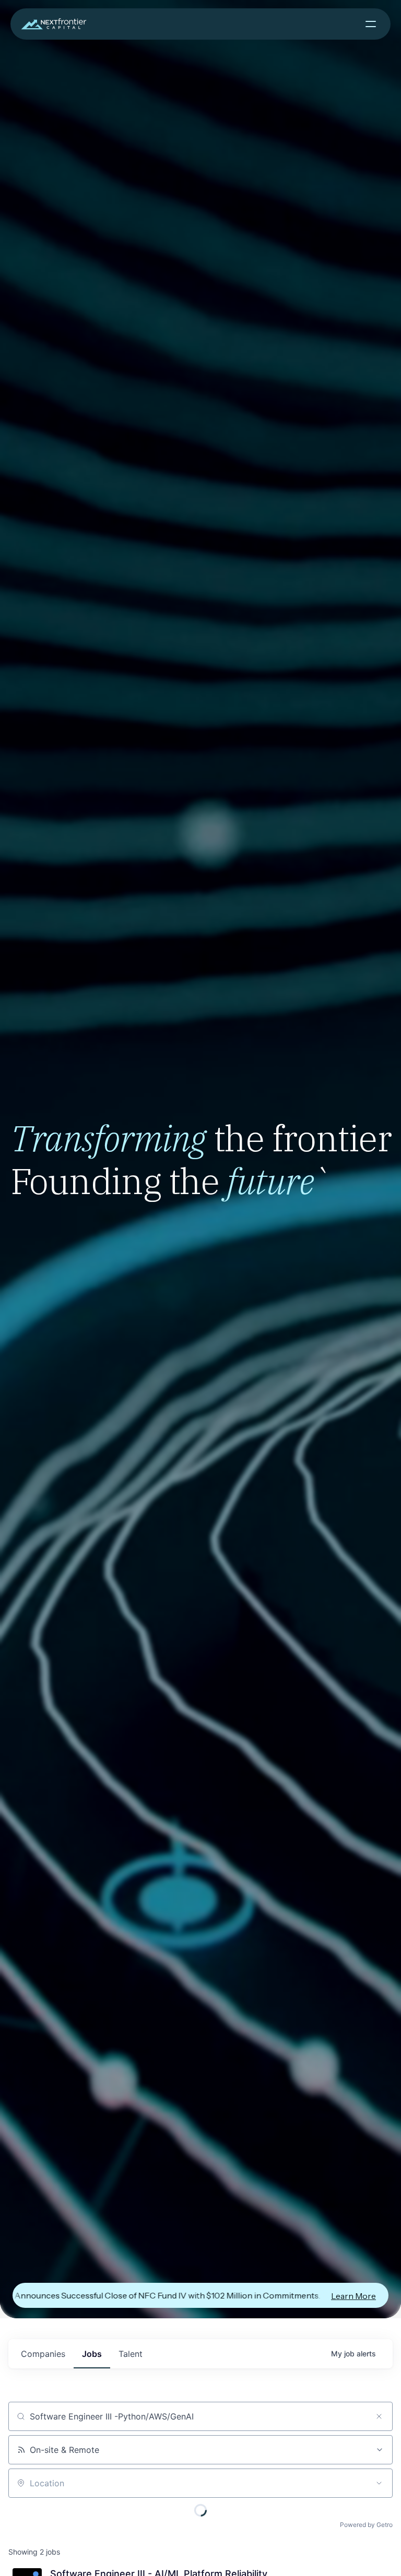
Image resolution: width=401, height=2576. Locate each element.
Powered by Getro (366, 2525)
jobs (92, 2354)
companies (43, 2354)
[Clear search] (379, 2416)
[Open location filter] (379, 2483)
